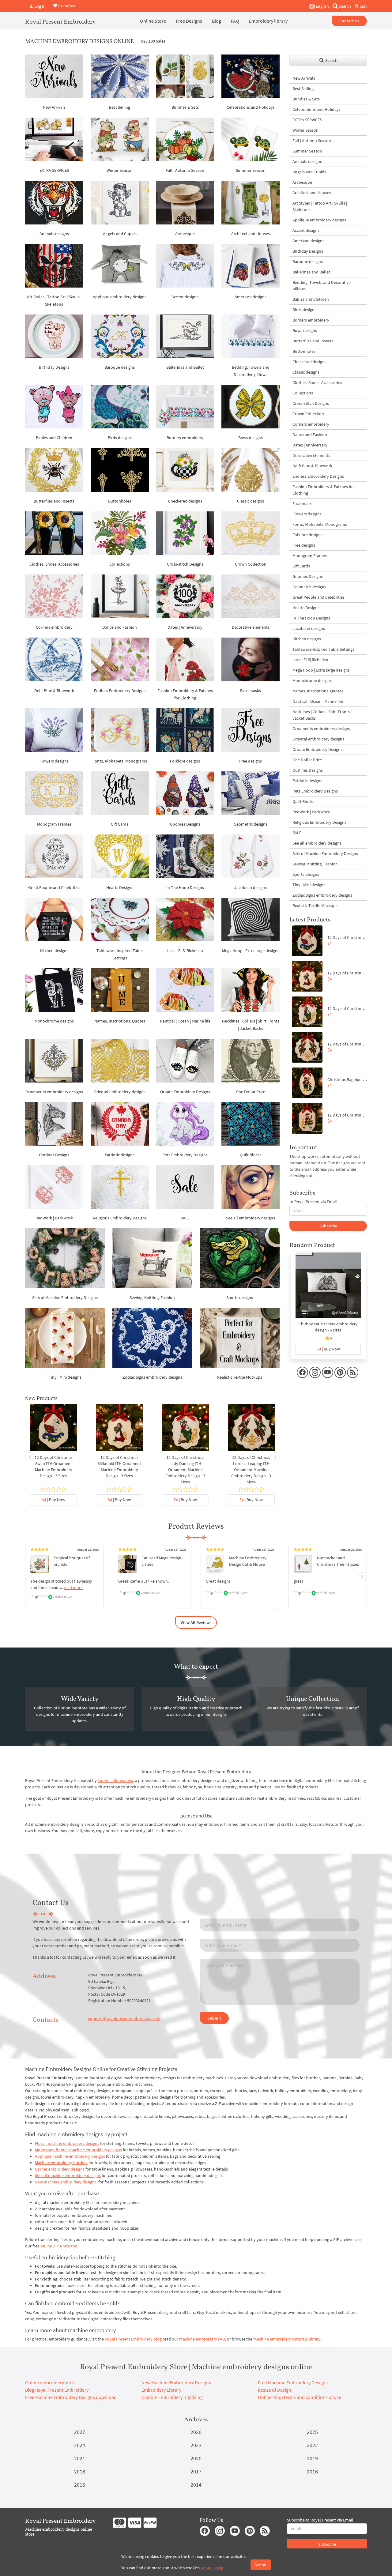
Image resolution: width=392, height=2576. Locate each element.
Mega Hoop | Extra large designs (251, 951)
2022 (312, 2445)
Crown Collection (251, 564)
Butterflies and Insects (54, 501)
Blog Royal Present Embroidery (57, 2390)
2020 (196, 2458)
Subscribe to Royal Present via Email (320, 2520)
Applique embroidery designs (120, 297)
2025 (312, 2432)
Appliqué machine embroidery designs (70, 2156)
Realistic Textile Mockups (240, 1377)
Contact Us (349, 21)
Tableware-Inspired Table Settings (323, 649)
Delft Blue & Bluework (54, 691)
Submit (214, 2018)
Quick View (53, 1431)
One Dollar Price (251, 1092)
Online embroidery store (50, 2382)
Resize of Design (275, 2390)
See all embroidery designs (251, 1218)
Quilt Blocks (251, 1155)
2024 (80, 2445)
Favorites (66, 6)
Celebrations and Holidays (251, 107)
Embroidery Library (161, 2390)
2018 (80, 2471)
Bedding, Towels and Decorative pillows (322, 286)
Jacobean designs (251, 887)
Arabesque (185, 234)
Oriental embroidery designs (120, 1092)
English (322, 6)
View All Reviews (196, 1622)
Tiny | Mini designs (65, 1377)
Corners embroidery (54, 627)
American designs (251, 297)
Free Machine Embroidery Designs (293, 2382)
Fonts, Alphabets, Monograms (120, 761)
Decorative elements (251, 627)
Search (331, 60)
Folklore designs (185, 761)
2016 (312, 2471)
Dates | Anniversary (185, 627)
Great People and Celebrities (54, 887)
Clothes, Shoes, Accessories (54, 564)
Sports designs (240, 1297)
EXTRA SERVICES (54, 170)
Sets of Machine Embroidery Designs (65, 1297)
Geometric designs (251, 824)
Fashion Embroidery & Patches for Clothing (323, 490)
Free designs (251, 761)
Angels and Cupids (120, 234)
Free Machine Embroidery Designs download (71, 2397)
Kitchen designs (54, 951)
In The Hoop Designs (185, 887)
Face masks (251, 691)
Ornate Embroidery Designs (185, 1092)
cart (363, 6)
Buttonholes (120, 501)
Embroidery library (268, 21)
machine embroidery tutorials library (287, 2339)
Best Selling (120, 107)
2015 (80, 2485)
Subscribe (328, 1226)
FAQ (235, 21)
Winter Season (120, 170)
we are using (212, 2568)
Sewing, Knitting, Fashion (152, 1297)
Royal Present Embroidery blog (133, 2339)
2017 (196, 2471)
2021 (80, 2458)
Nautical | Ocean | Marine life (185, 1021)
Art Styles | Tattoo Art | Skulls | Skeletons (320, 206)
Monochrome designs (54, 1021)
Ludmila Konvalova (115, 1780)
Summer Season (251, 170)
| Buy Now (54, 1500)
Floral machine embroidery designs (67, 2143)
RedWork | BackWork (54, 1218)
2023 (196, 2445)
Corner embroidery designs (60, 2169)
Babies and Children (54, 438)
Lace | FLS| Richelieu (185, 951)
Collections (120, 564)
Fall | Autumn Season (185, 170)
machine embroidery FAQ (202, 2339)
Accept (261, 2565)
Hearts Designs (120, 887)
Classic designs (251, 501)
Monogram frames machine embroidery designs (78, 2150)
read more (73, 1587)
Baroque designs (120, 367)
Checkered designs (185, 501)
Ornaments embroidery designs (54, 1092)
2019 (312, 2458)
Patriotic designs (120, 1155)
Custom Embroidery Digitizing (172, 2397)
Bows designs (251, 438)
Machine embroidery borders (61, 2163)
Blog (217, 21)
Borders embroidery (185, 438)
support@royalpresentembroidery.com (124, 2018)
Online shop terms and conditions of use (300, 2397)
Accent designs (185, 297)
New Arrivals (54, 107)
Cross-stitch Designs (185, 564)
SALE (185, 1218)
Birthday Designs (54, 367)
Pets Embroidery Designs (185, 1155)
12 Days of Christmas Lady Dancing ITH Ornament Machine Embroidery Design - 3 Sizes (185, 1470)
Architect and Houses (251, 234)
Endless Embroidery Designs (120, 691)
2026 (196, 2432)
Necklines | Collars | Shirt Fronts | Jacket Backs (322, 715)
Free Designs (189, 21)
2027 (80, 2432)
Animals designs (54, 234)
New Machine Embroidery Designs (176, 2382)
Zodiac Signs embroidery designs (152, 1377)
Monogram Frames (54, 824)
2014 (196, 2485)
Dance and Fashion (120, 627)
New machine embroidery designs (66, 2182)
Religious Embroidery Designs (120, 1218)
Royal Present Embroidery (60, 21)
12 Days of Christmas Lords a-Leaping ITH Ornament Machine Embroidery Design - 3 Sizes (251, 1470)
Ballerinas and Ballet (185, 367)
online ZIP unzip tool (60, 2246)
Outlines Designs (54, 1155)
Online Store (153, 21)
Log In (40, 6)
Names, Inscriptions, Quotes (120, 1021)
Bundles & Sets (185, 107)
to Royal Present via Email (313, 1202)
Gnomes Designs (185, 824)
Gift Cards (120, 824)
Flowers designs (54, 761)
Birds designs (120, 438)
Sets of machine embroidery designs (68, 2175)
